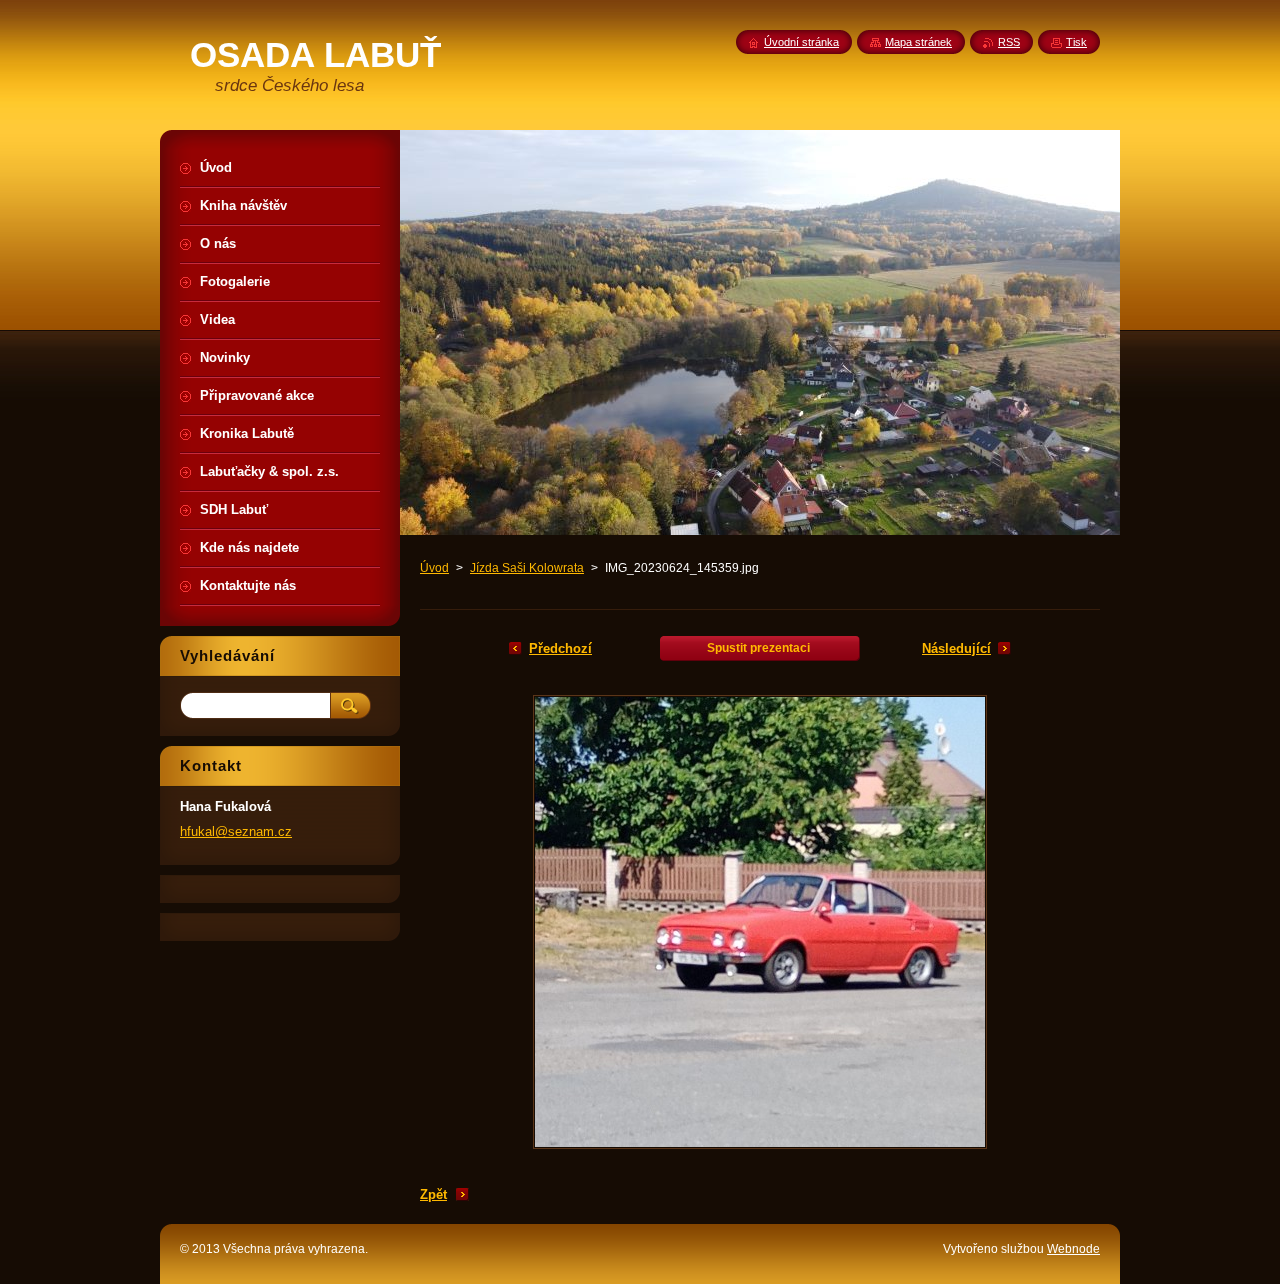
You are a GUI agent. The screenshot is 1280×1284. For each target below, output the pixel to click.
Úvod (434, 568)
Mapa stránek (918, 42)
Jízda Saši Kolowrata (527, 568)
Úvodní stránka (801, 42)
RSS (1009, 42)
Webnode (1073, 1249)
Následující (956, 648)
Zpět (433, 1194)
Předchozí (560, 648)
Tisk (1076, 42)
